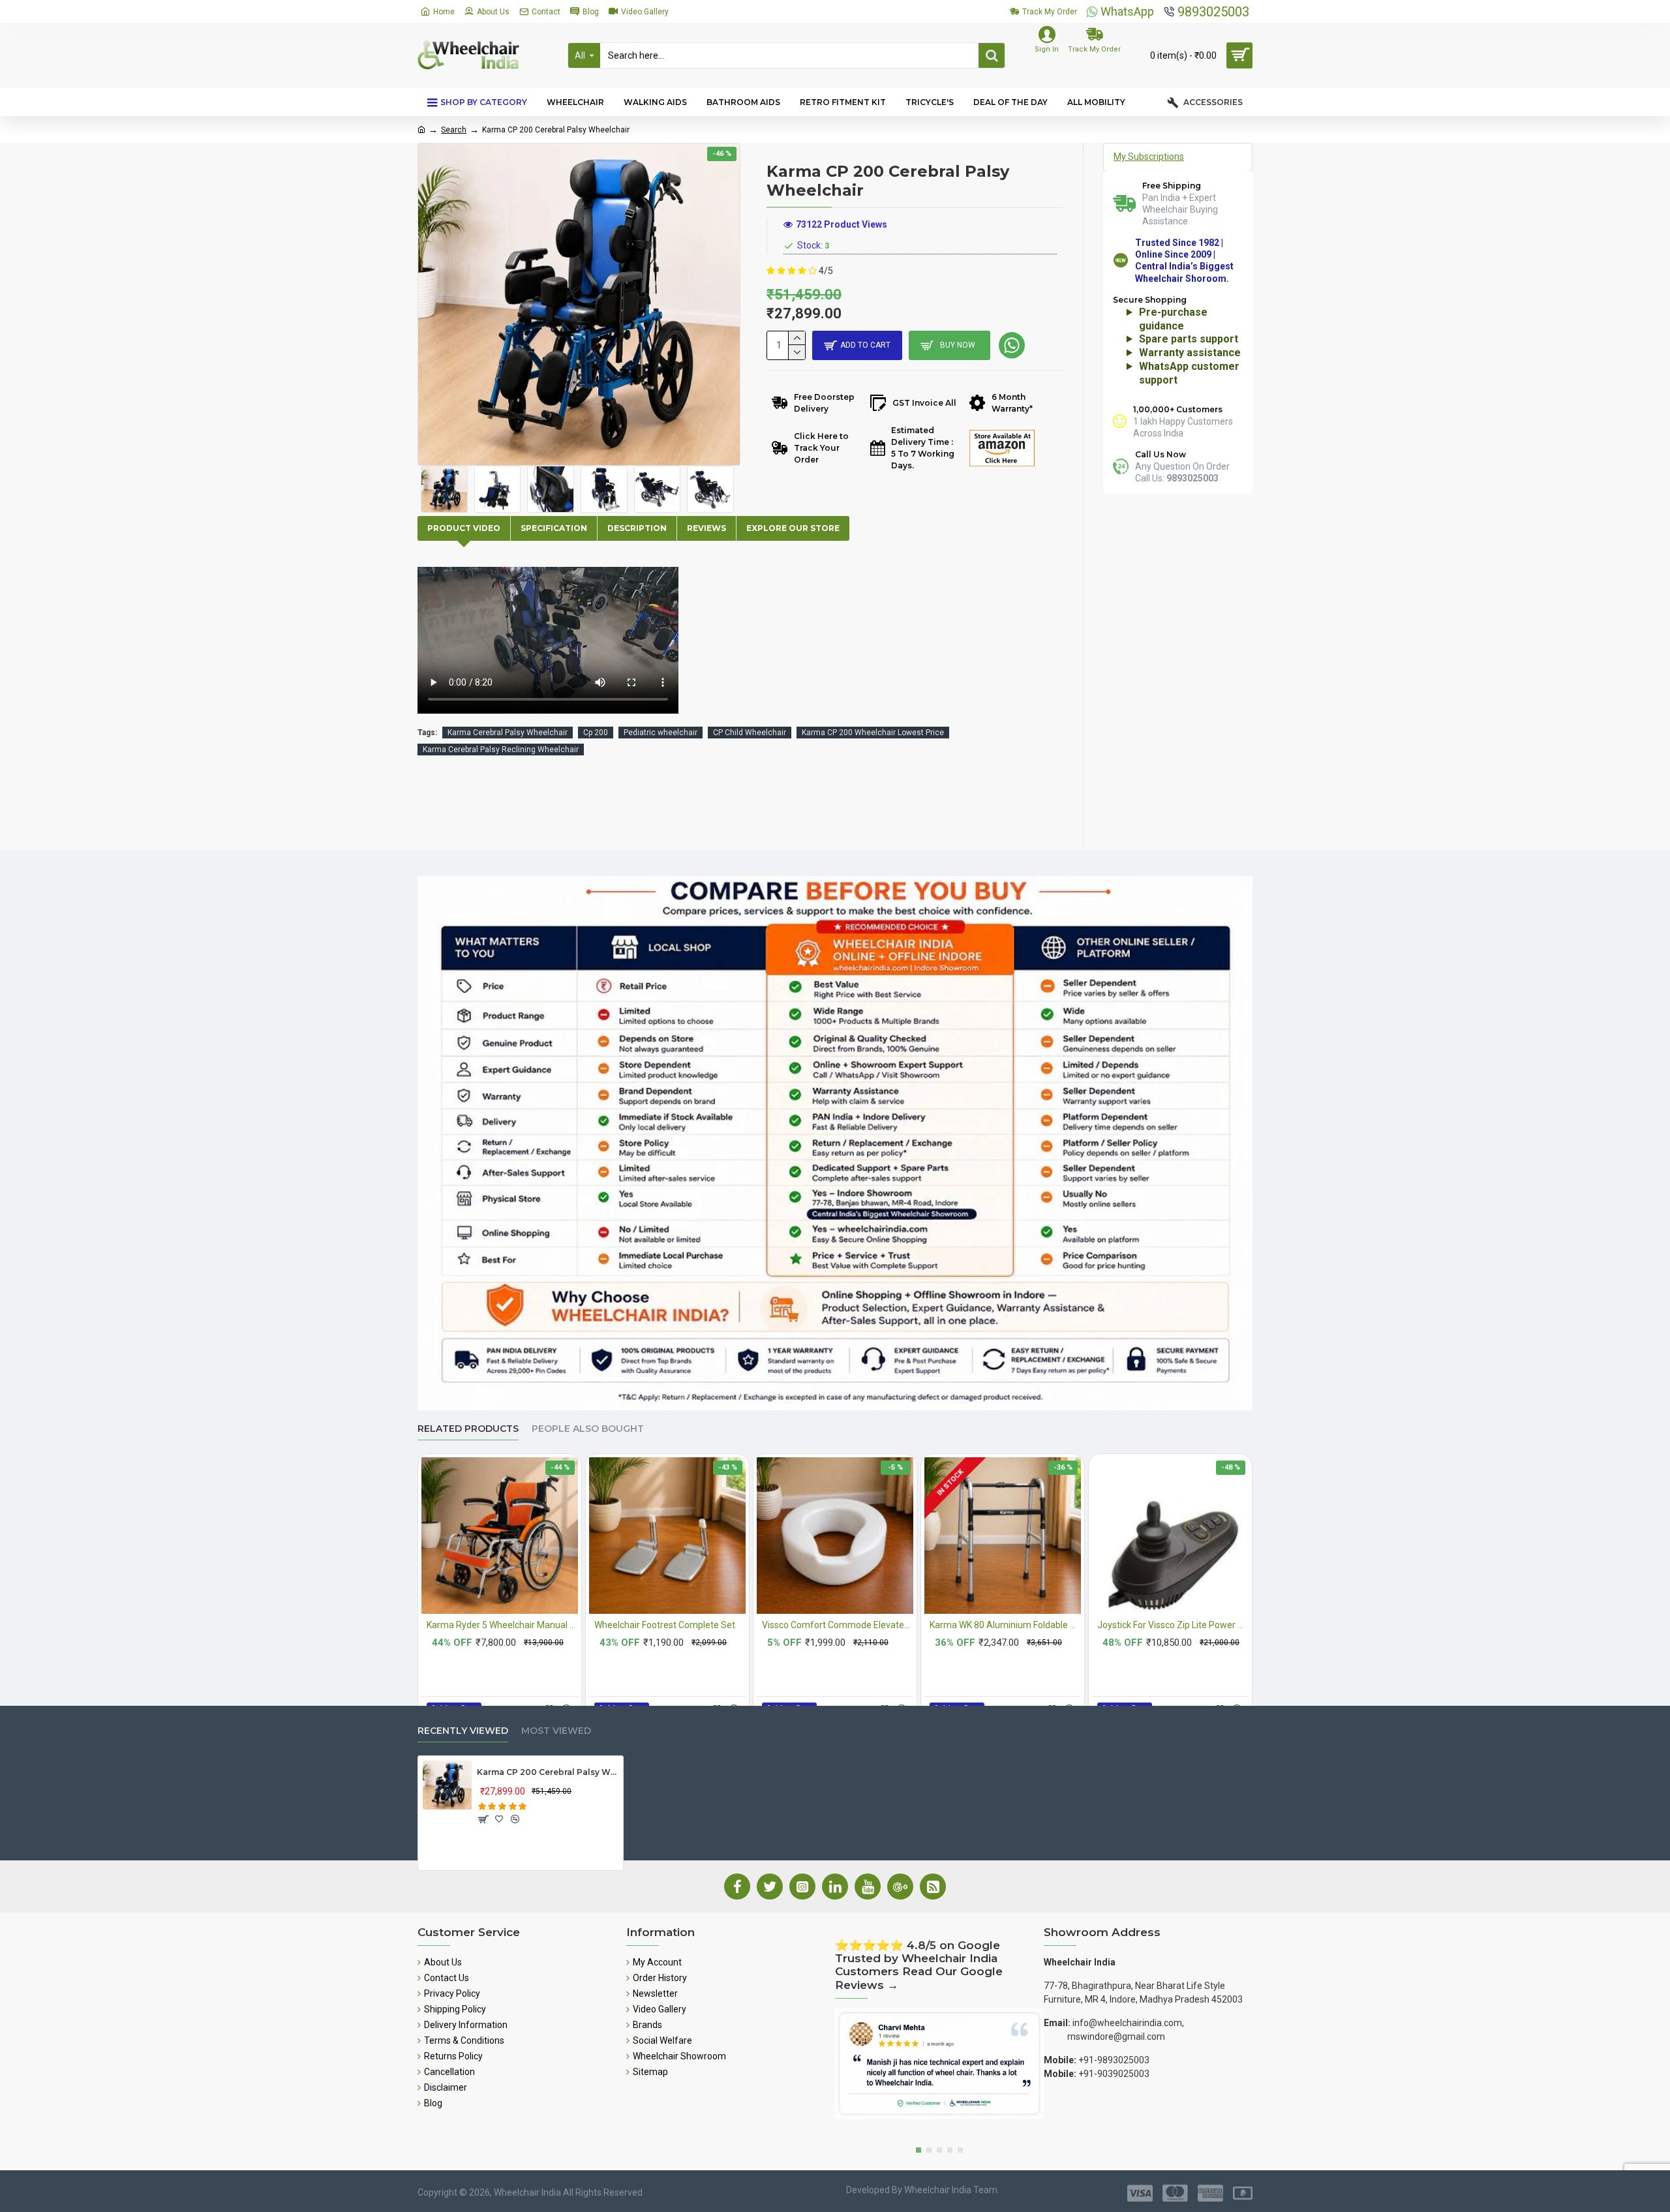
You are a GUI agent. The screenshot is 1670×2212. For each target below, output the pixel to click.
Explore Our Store (793, 528)
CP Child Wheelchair (750, 733)
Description (637, 528)
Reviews (706, 528)
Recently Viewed (463, 1731)
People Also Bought (588, 1429)
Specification (554, 528)
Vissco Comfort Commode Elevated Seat (838, 1625)
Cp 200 (596, 733)
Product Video (464, 528)
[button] (918, 2150)
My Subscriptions (1149, 157)
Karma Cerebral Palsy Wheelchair (508, 733)
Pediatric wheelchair (660, 733)
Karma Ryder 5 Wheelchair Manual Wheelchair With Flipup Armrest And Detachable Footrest (502, 1625)
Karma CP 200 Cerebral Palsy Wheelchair (548, 1772)
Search (454, 130)
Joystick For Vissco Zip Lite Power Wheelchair (1173, 1625)
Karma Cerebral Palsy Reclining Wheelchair (501, 750)
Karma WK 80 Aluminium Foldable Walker (1005, 1625)
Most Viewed (556, 1731)
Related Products (468, 1429)
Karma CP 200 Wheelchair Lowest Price (873, 733)
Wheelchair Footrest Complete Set (665, 1625)
